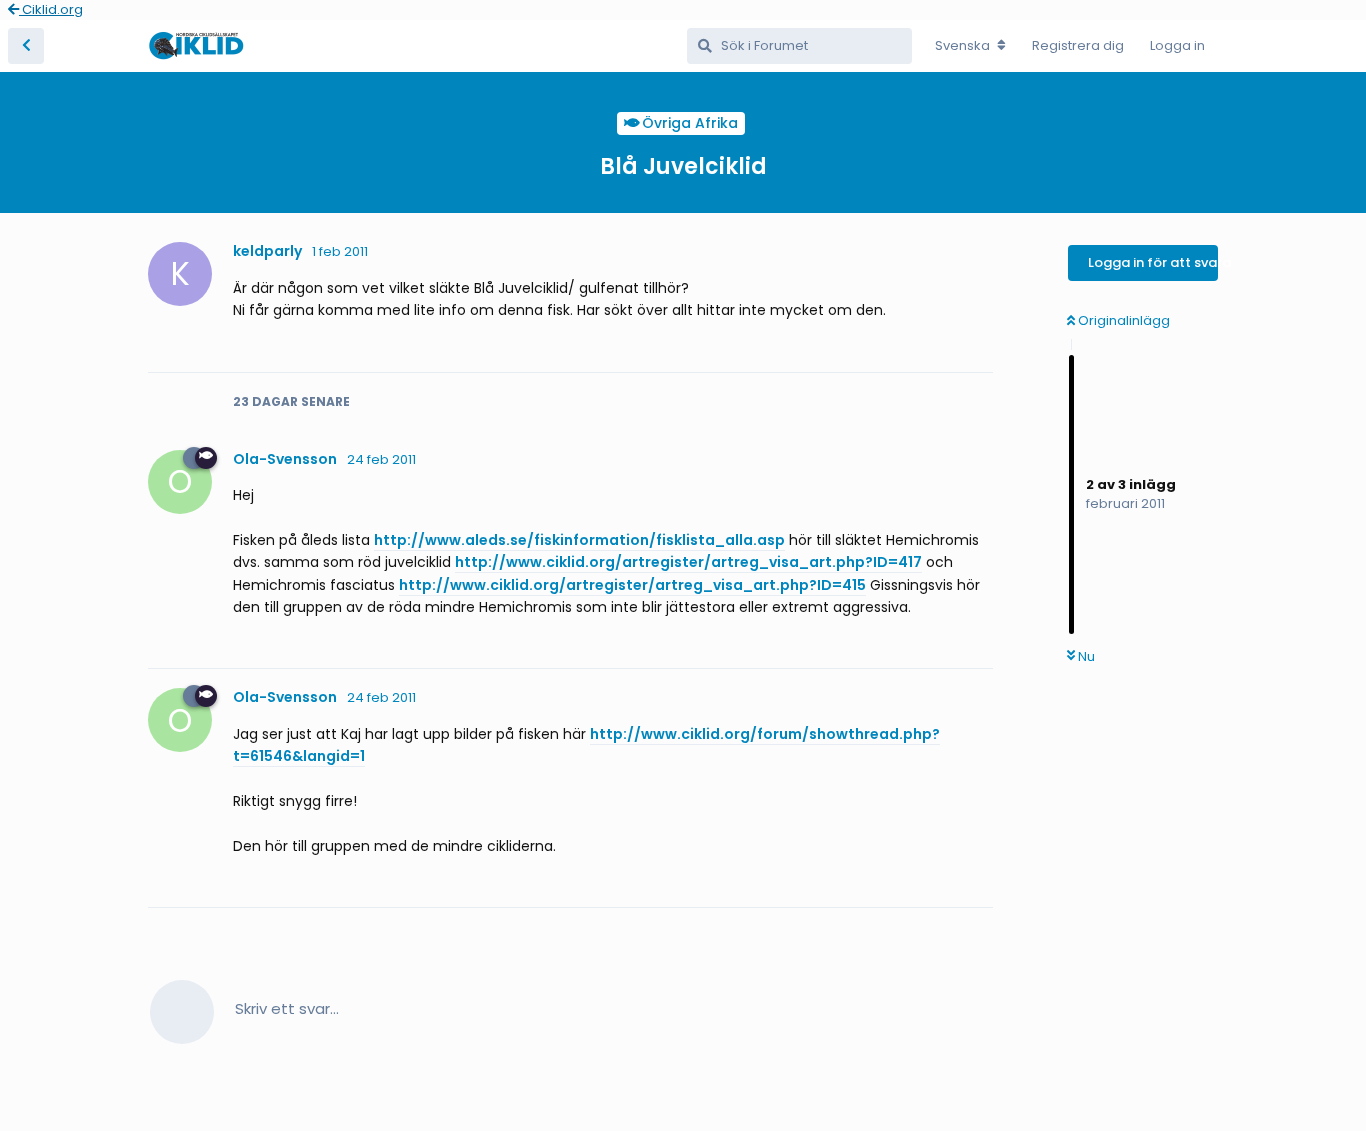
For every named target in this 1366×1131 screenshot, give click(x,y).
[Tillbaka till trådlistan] (26, 46)
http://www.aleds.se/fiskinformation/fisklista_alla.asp (579, 540)
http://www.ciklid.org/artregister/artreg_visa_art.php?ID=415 (632, 585)
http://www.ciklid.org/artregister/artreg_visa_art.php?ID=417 (688, 562)
